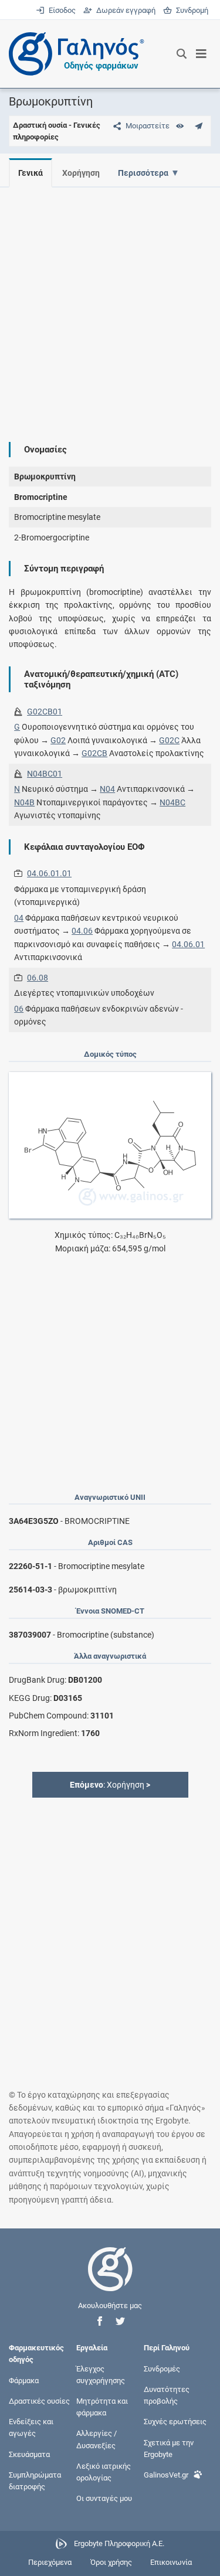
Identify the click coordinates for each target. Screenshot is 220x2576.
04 (19, 918)
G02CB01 (45, 712)
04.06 (82, 931)
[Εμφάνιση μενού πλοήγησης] (202, 54)
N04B (24, 802)
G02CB (94, 753)
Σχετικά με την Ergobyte (169, 2448)
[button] (100, 2321)
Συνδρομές (162, 2368)
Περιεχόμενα (50, 2562)
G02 (58, 740)
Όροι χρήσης (111, 2562)
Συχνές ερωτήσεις (175, 2422)
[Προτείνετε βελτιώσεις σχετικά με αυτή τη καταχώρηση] (199, 126)
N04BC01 (45, 774)
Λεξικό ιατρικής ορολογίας (104, 2471)
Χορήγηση (81, 173)
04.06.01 (188, 944)
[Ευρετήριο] (180, 126)
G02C (169, 740)
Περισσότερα (143, 173)
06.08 (38, 978)
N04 (107, 789)
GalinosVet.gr (166, 2474)
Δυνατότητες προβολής (167, 2395)
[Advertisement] (110, 306)
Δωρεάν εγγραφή (125, 10)
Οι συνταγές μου (104, 2498)
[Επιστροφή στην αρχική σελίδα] (110, 2280)
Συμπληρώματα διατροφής (35, 2480)
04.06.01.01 (49, 873)
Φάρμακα (24, 2380)
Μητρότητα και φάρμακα (102, 2407)
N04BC (172, 802)
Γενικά (31, 173)
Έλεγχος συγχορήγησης (101, 2374)
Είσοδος (61, 10)
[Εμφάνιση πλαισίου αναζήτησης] (182, 54)
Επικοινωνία (171, 2562)
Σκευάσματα (29, 2454)
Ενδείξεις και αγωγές (31, 2427)
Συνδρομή (190, 10)
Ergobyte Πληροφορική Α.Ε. (119, 2543)
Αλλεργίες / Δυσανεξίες (97, 2439)
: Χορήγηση (110, 1785)
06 (19, 1009)
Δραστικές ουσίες (39, 2401)
